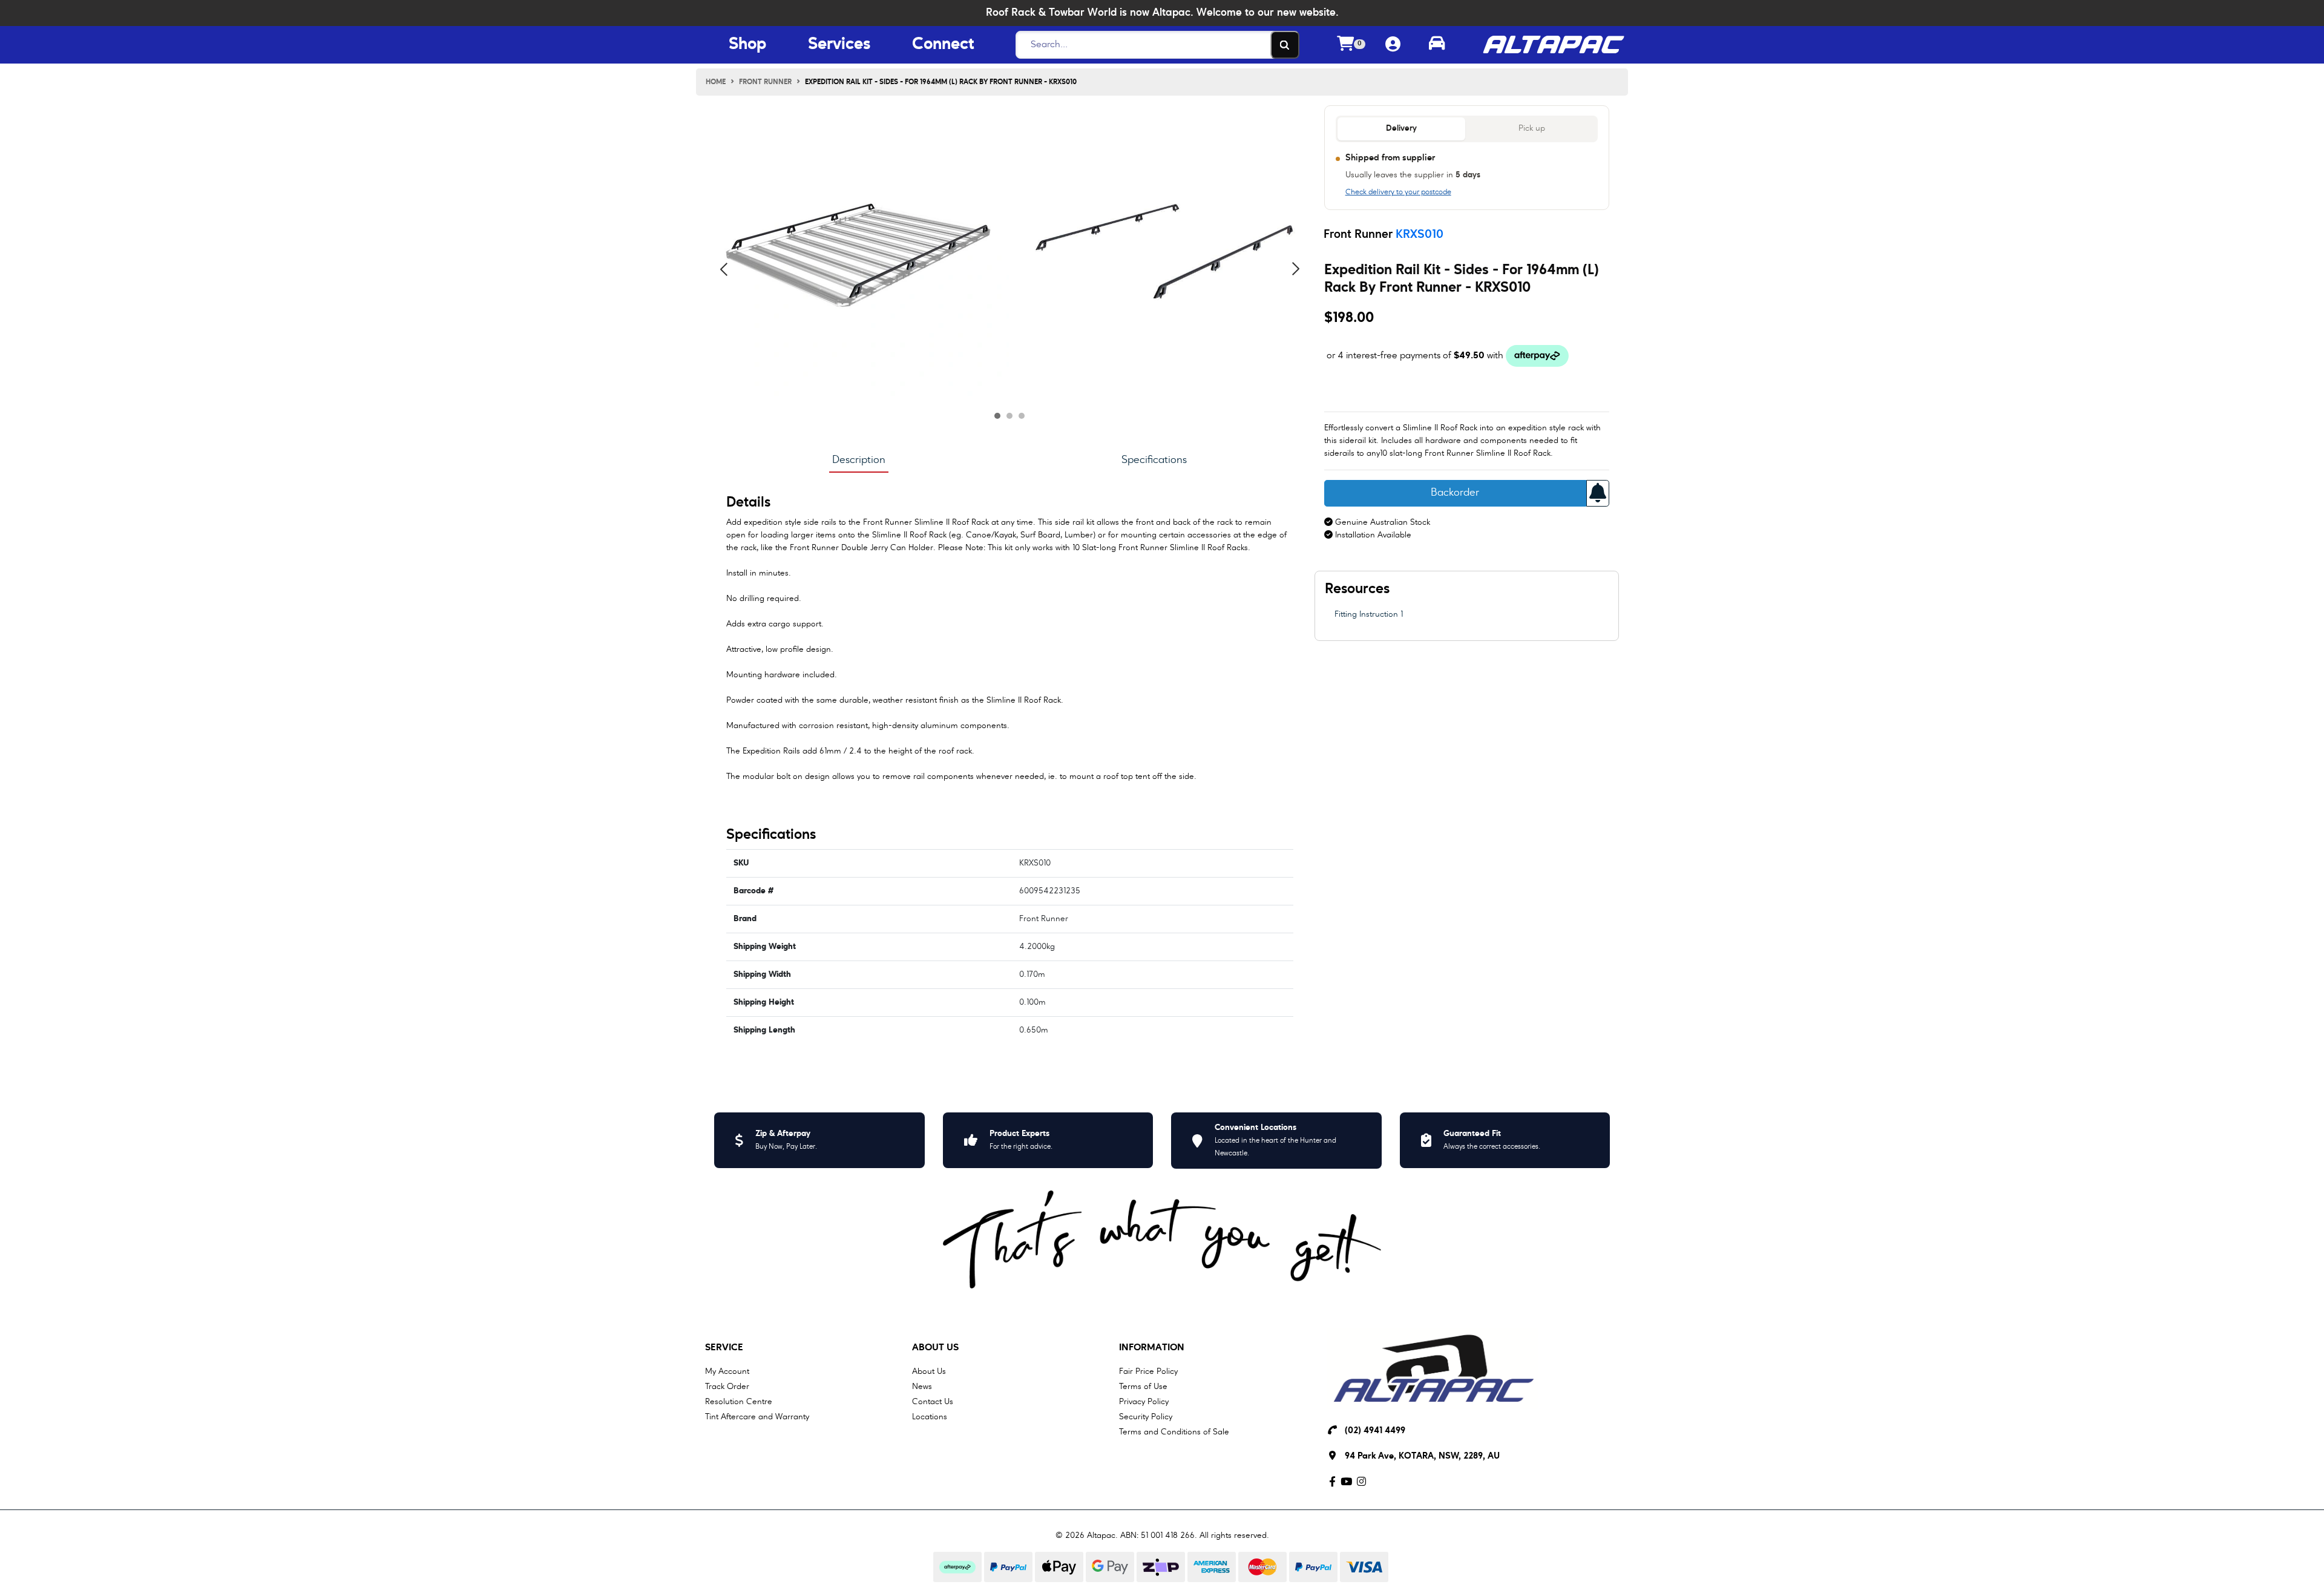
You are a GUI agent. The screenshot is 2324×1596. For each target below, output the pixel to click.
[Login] (1393, 45)
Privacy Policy (1144, 1402)
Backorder (1455, 493)
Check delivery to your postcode (1398, 192)
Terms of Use (1143, 1387)
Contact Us (933, 1402)
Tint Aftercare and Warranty (757, 1417)
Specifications (1154, 460)
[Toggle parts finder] (1437, 45)
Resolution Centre (739, 1402)
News (922, 1387)
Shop (747, 45)
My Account (727, 1371)
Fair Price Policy (1148, 1371)
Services (839, 45)
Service (724, 1348)
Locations (930, 1417)
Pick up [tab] (1532, 129)
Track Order (727, 1387)
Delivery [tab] (1401, 129)
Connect (943, 45)
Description (859, 460)
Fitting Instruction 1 (1369, 614)
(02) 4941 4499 (1375, 1431)
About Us (935, 1348)
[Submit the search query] (1285, 45)
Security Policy (1146, 1417)
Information (1152, 1348)
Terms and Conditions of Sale (1174, 1432)
